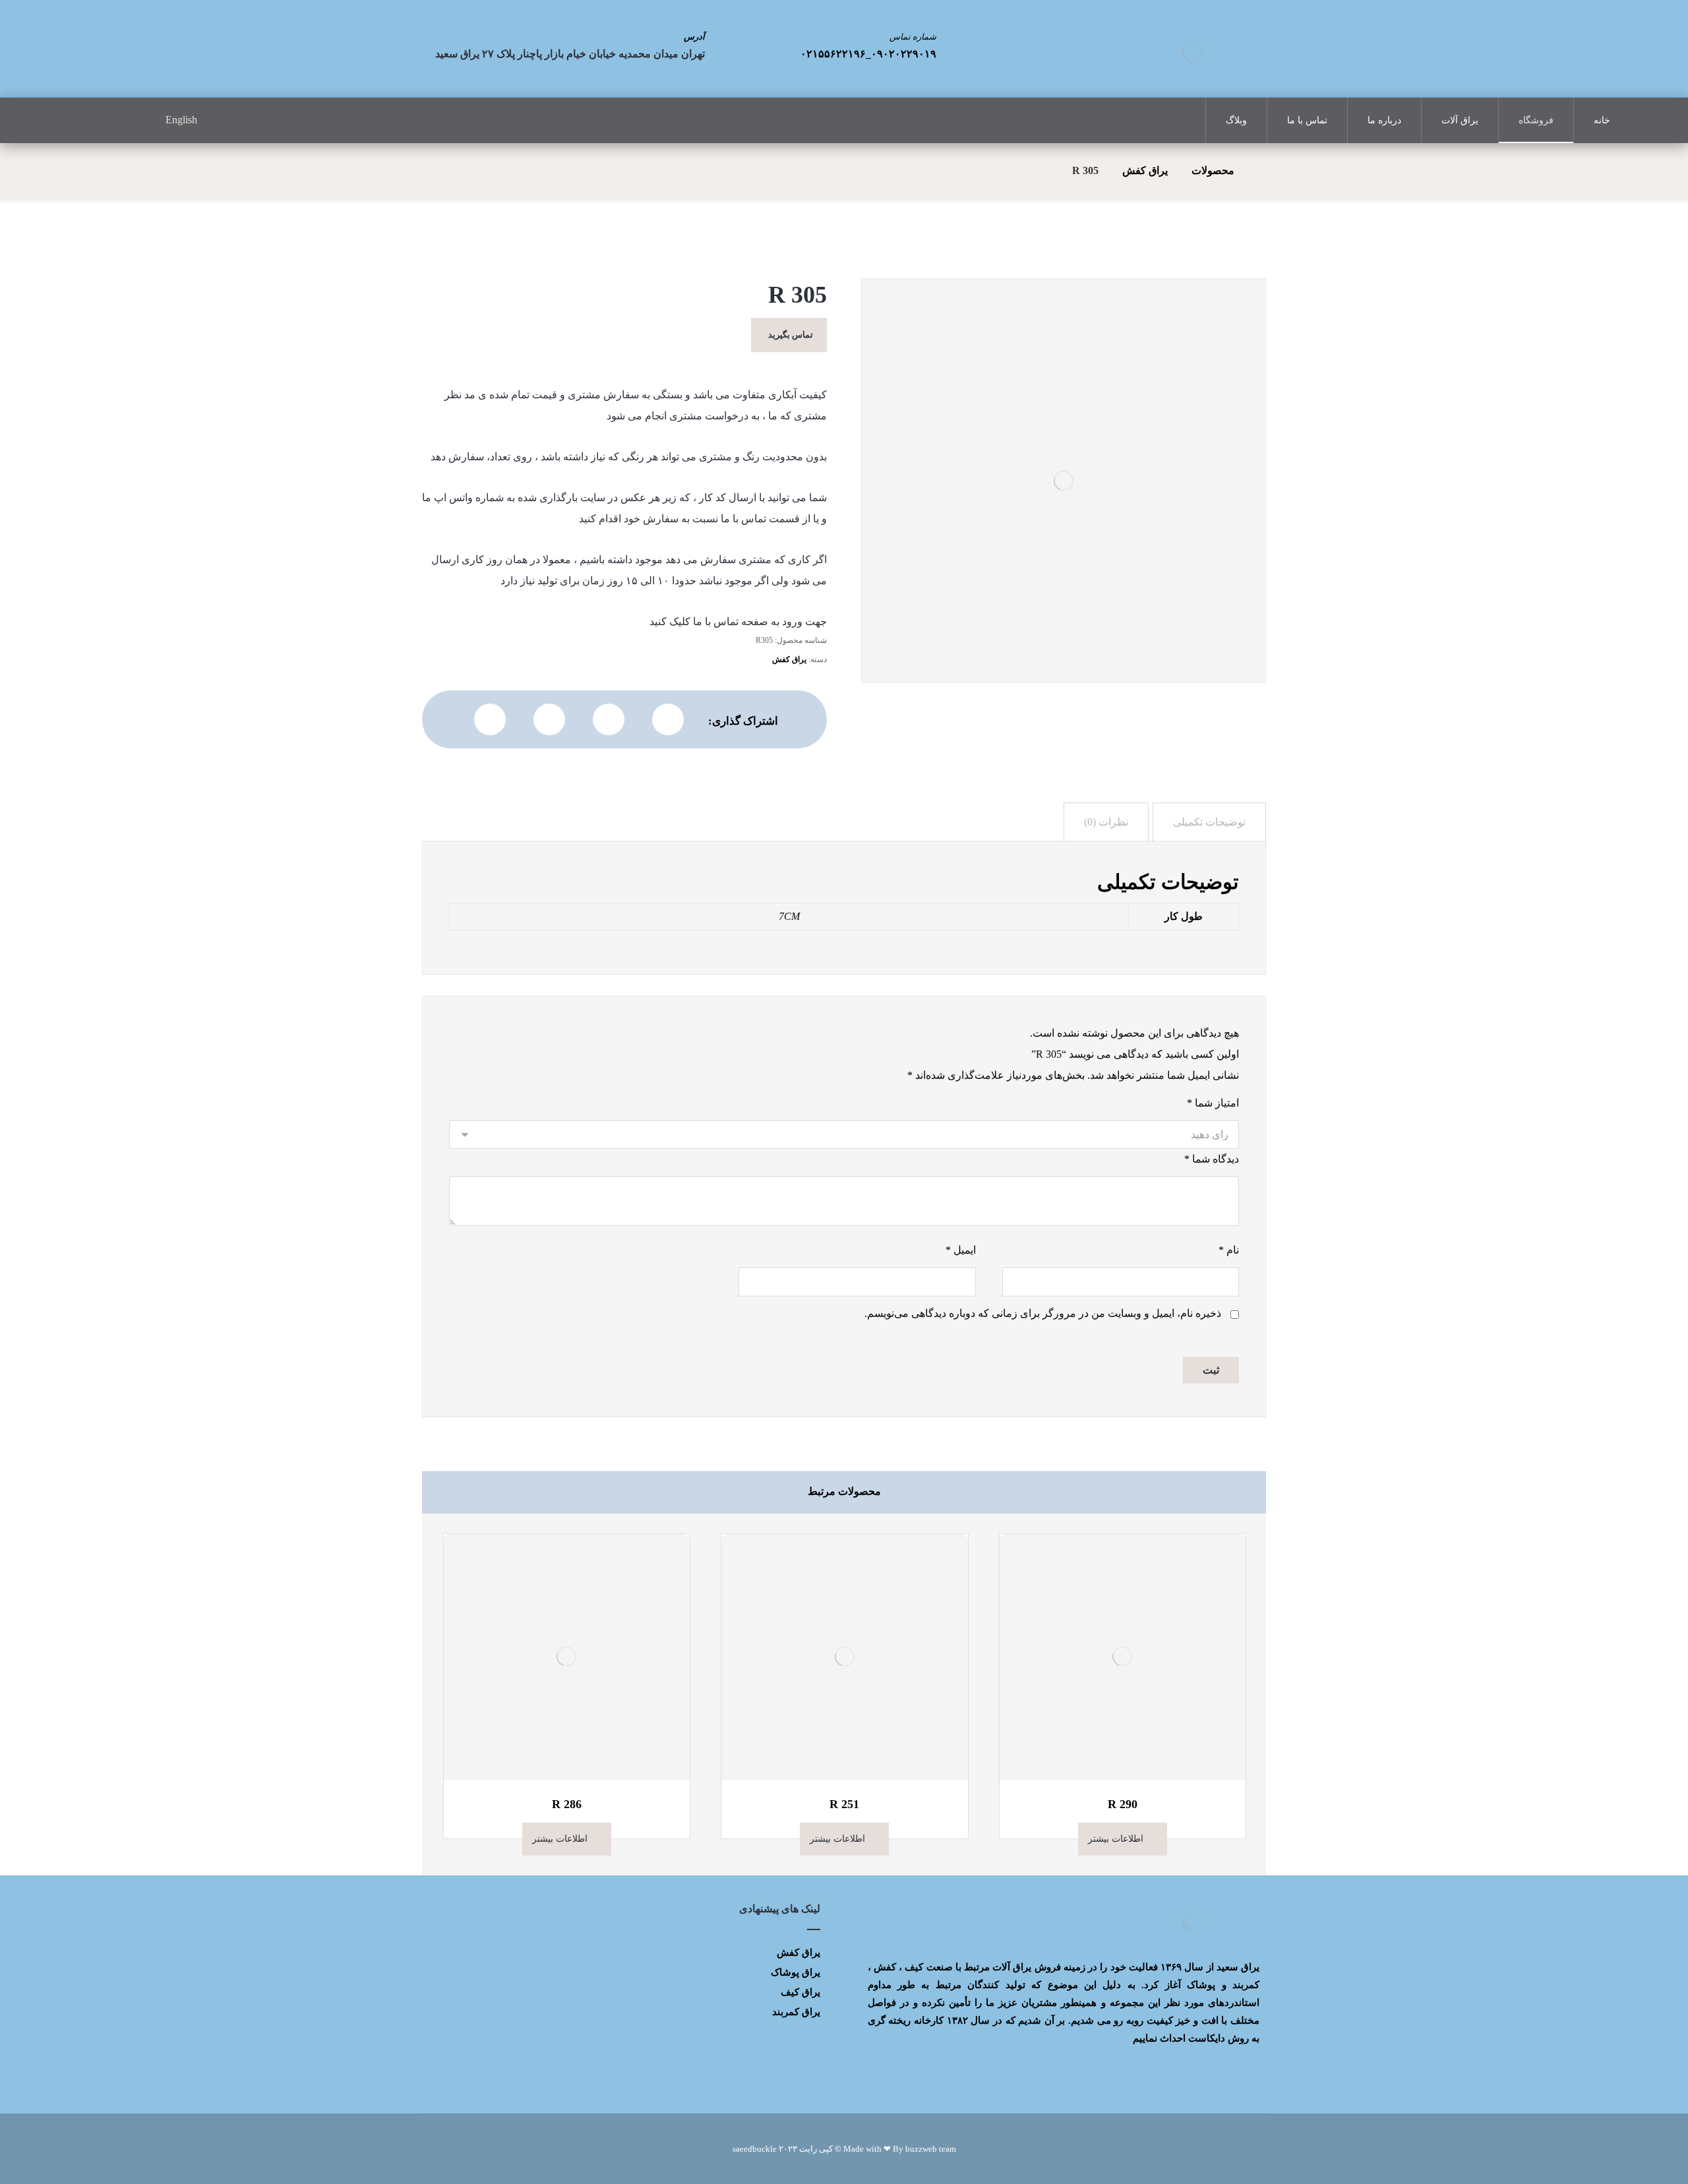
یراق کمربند (796, 2012)
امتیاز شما (1213, 1103)
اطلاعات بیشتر (1116, 1839)
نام (1229, 1250)
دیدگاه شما (1212, 1159)
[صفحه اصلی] (1262, 170)
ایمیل (960, 1250)
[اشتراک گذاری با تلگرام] (549, 719)
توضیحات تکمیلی (1209, 822)
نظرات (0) (1106, 822)
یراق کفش (789, 659)
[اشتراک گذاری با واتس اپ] (609, 719)
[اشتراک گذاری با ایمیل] (490, 719)
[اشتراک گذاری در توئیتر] (668, 719)
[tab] (1209, 822)
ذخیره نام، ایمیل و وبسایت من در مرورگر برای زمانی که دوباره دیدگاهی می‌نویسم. (1043, 1313)
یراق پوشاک (796, 1972)
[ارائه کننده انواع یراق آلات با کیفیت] (1192, 51)
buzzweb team (931, 2149)
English (181, 120)
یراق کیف (800, 1992)
